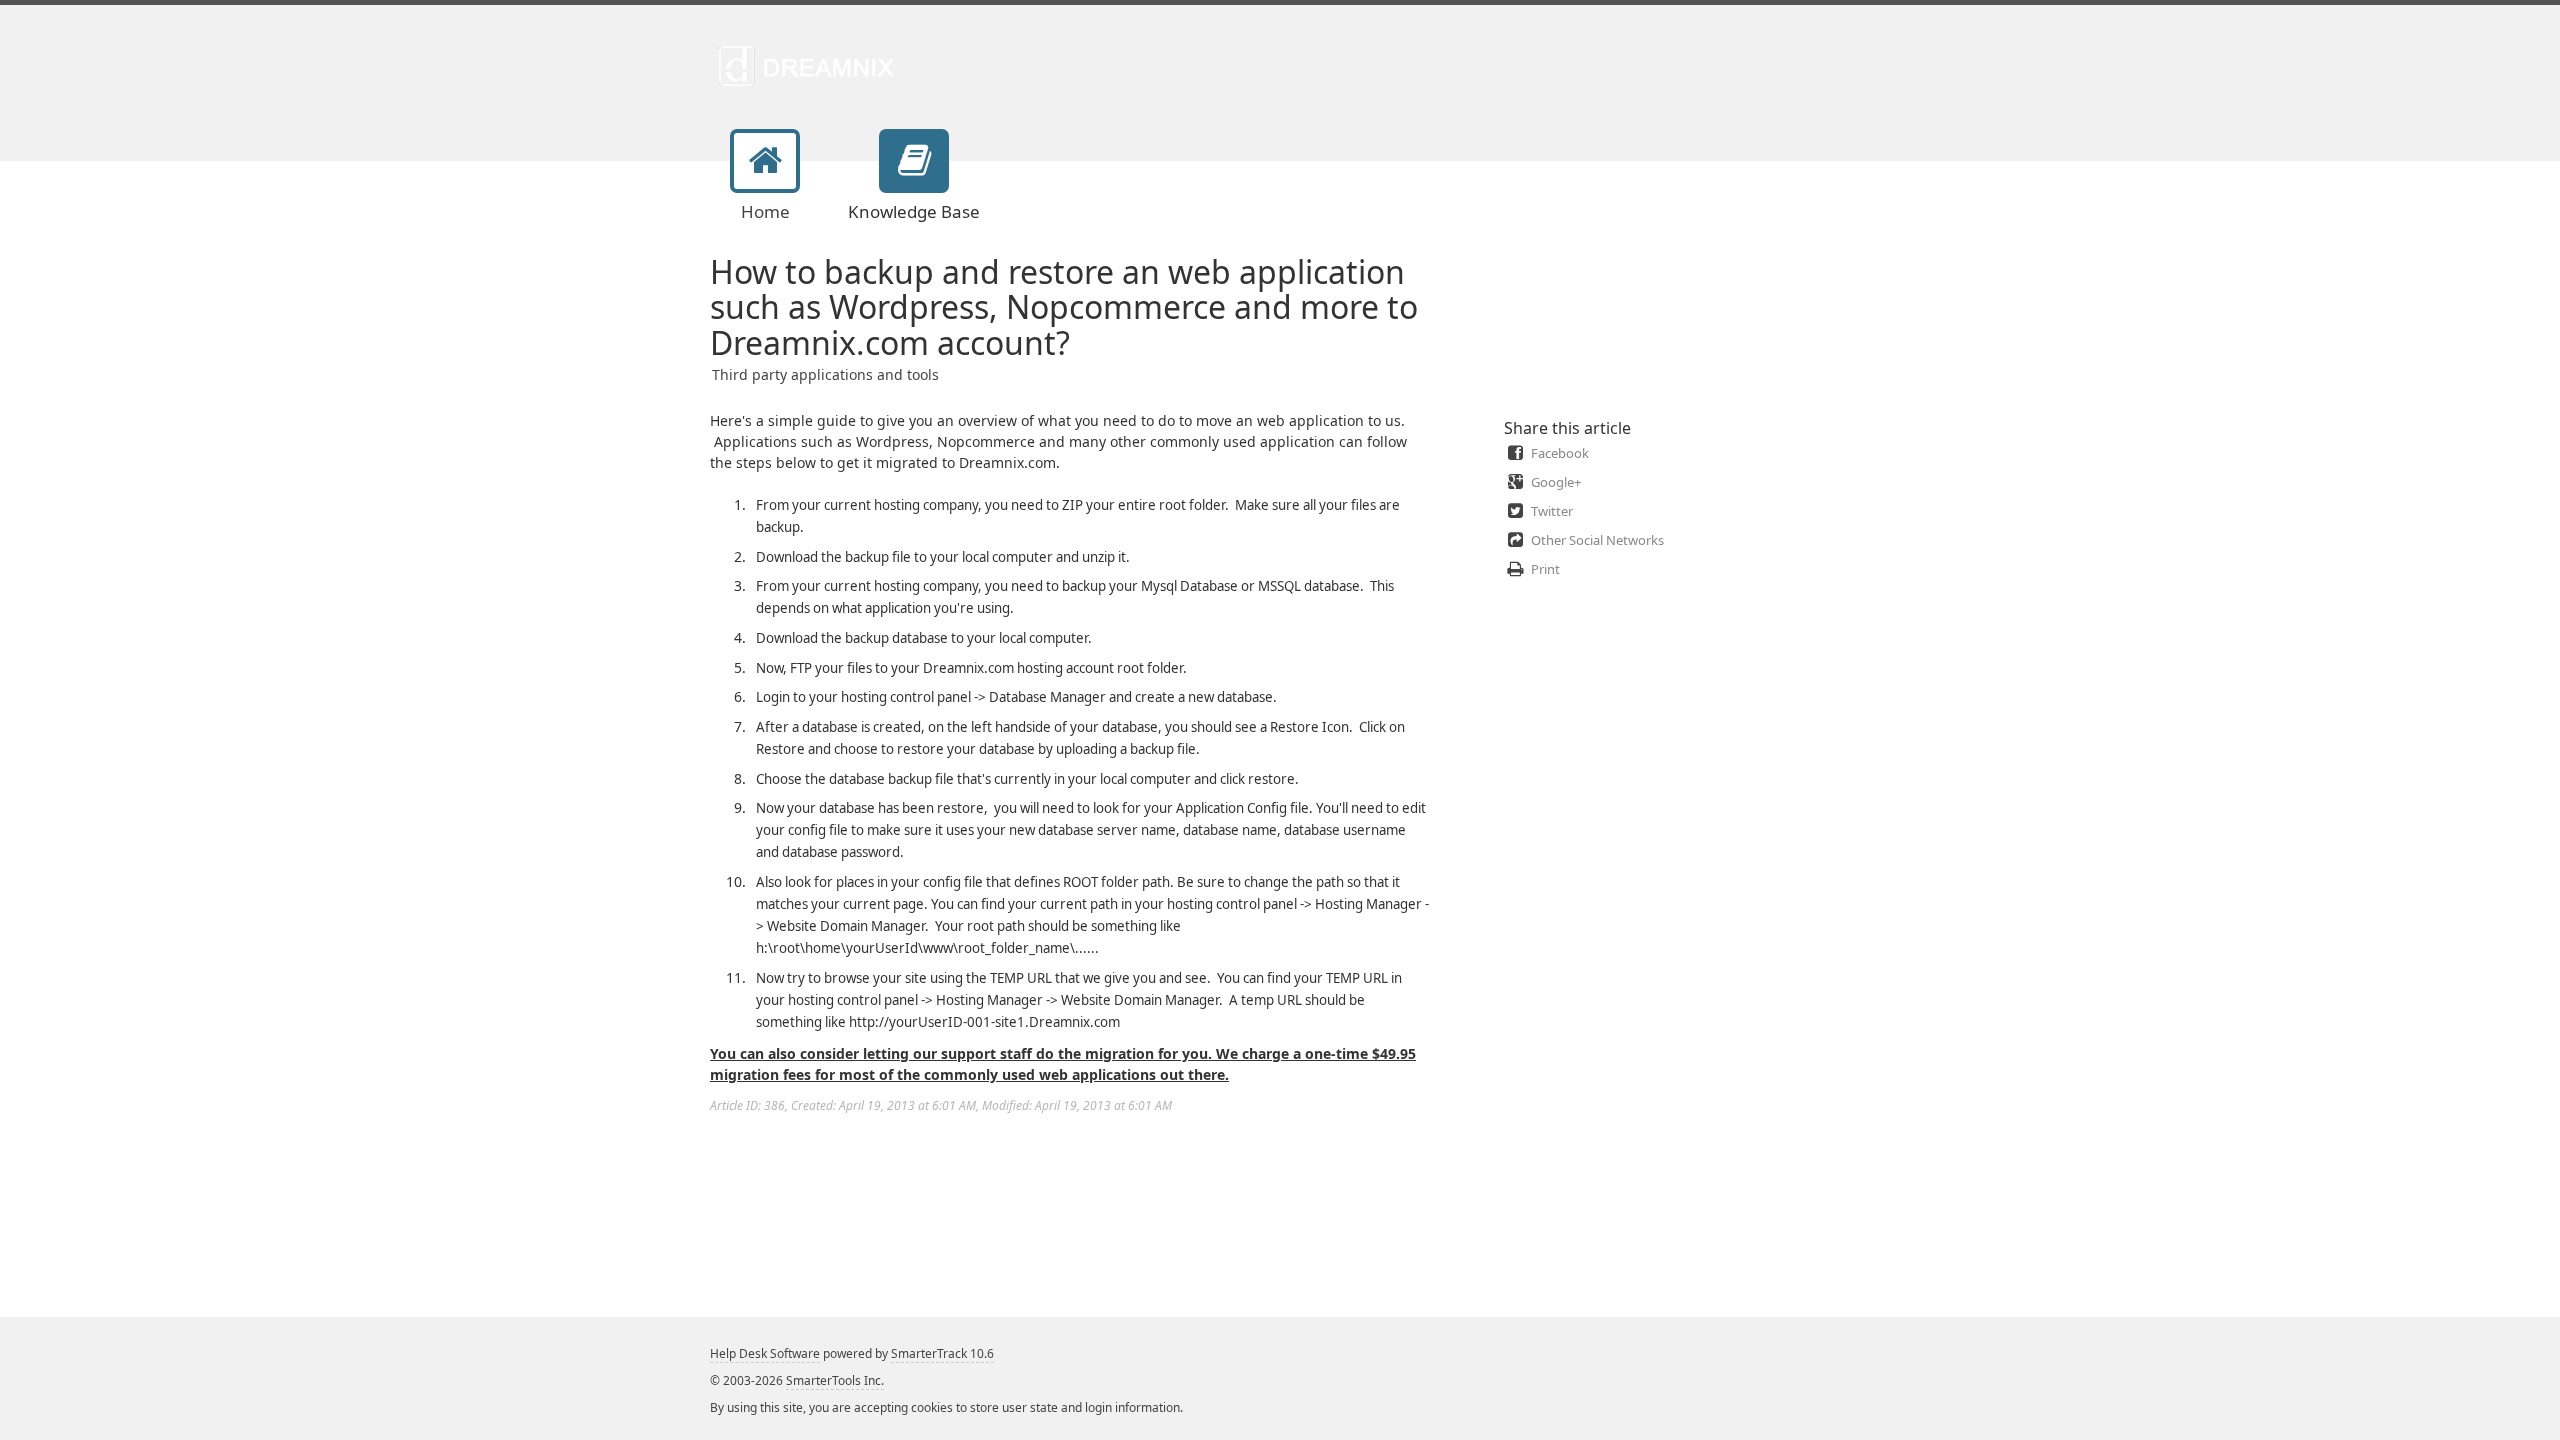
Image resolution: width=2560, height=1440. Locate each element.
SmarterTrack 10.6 (942, 1353)
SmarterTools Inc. (835, 1380)
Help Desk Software (765, 1353)
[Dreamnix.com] (812, 65)
